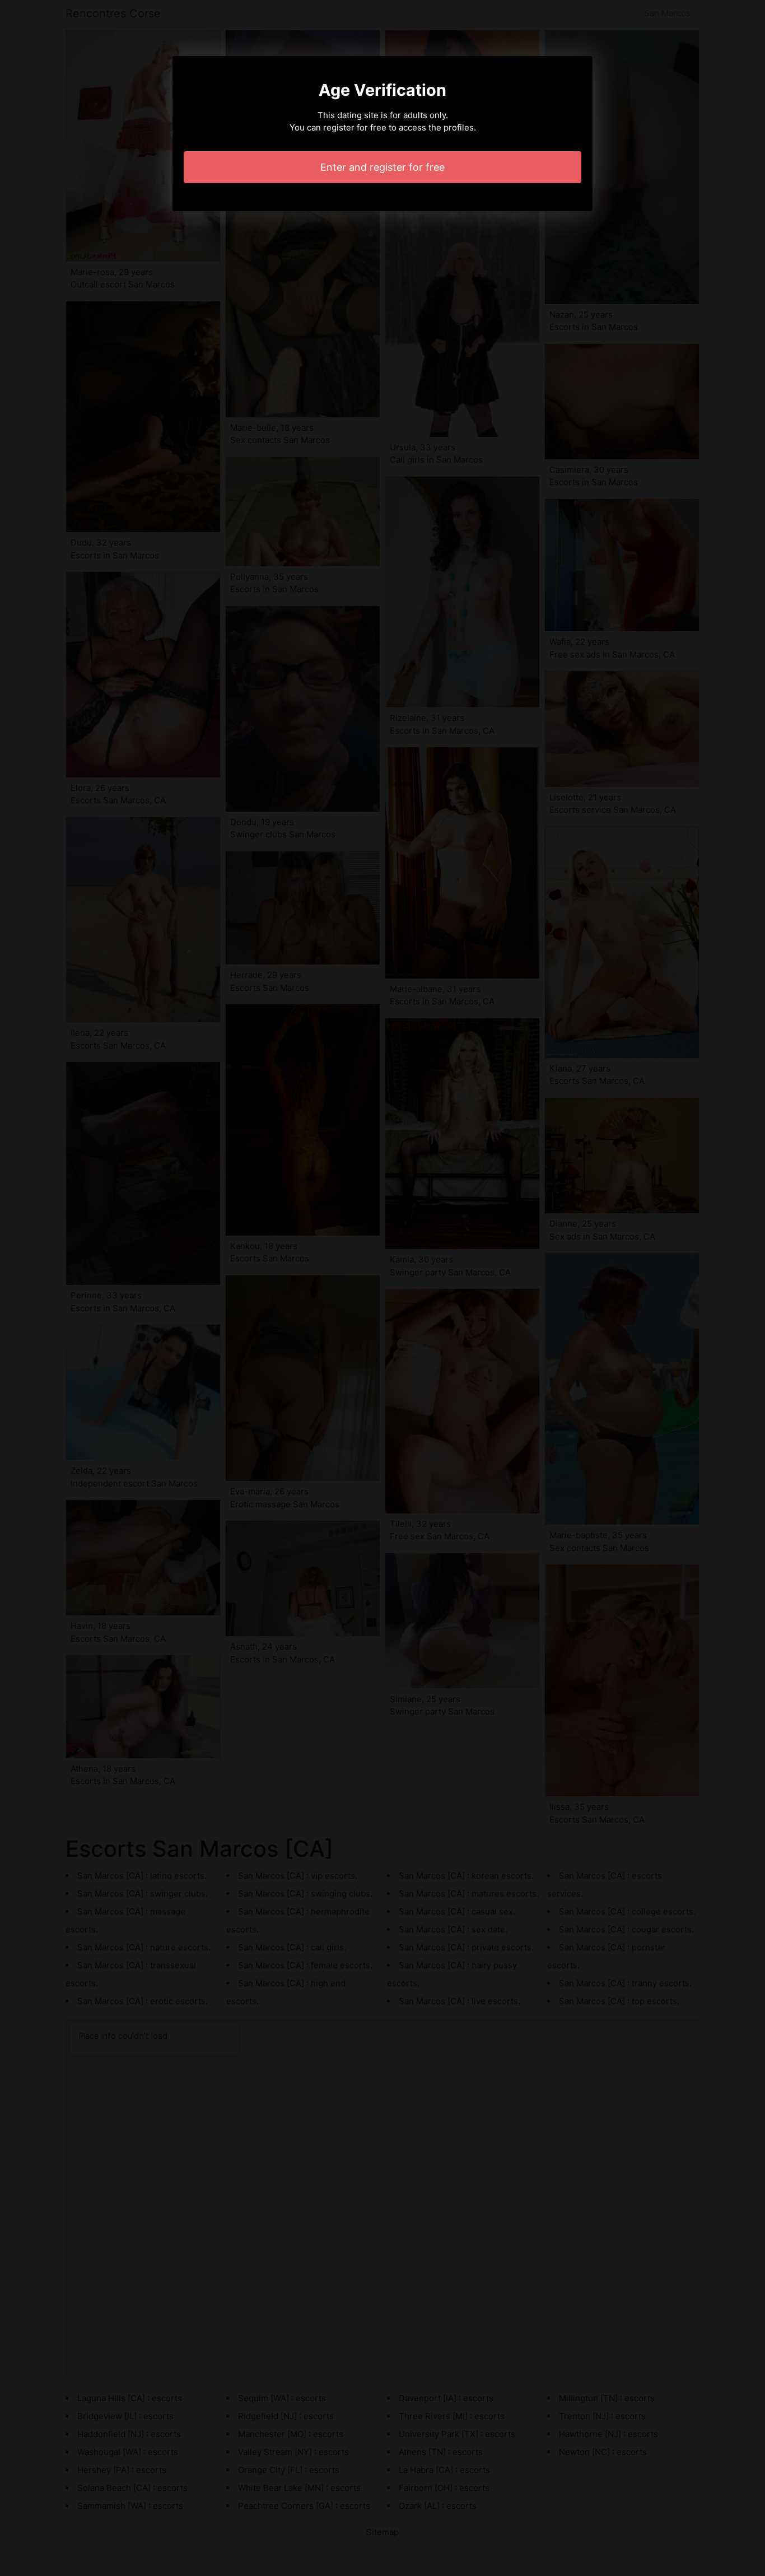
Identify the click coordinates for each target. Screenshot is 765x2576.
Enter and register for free (382, 167)
